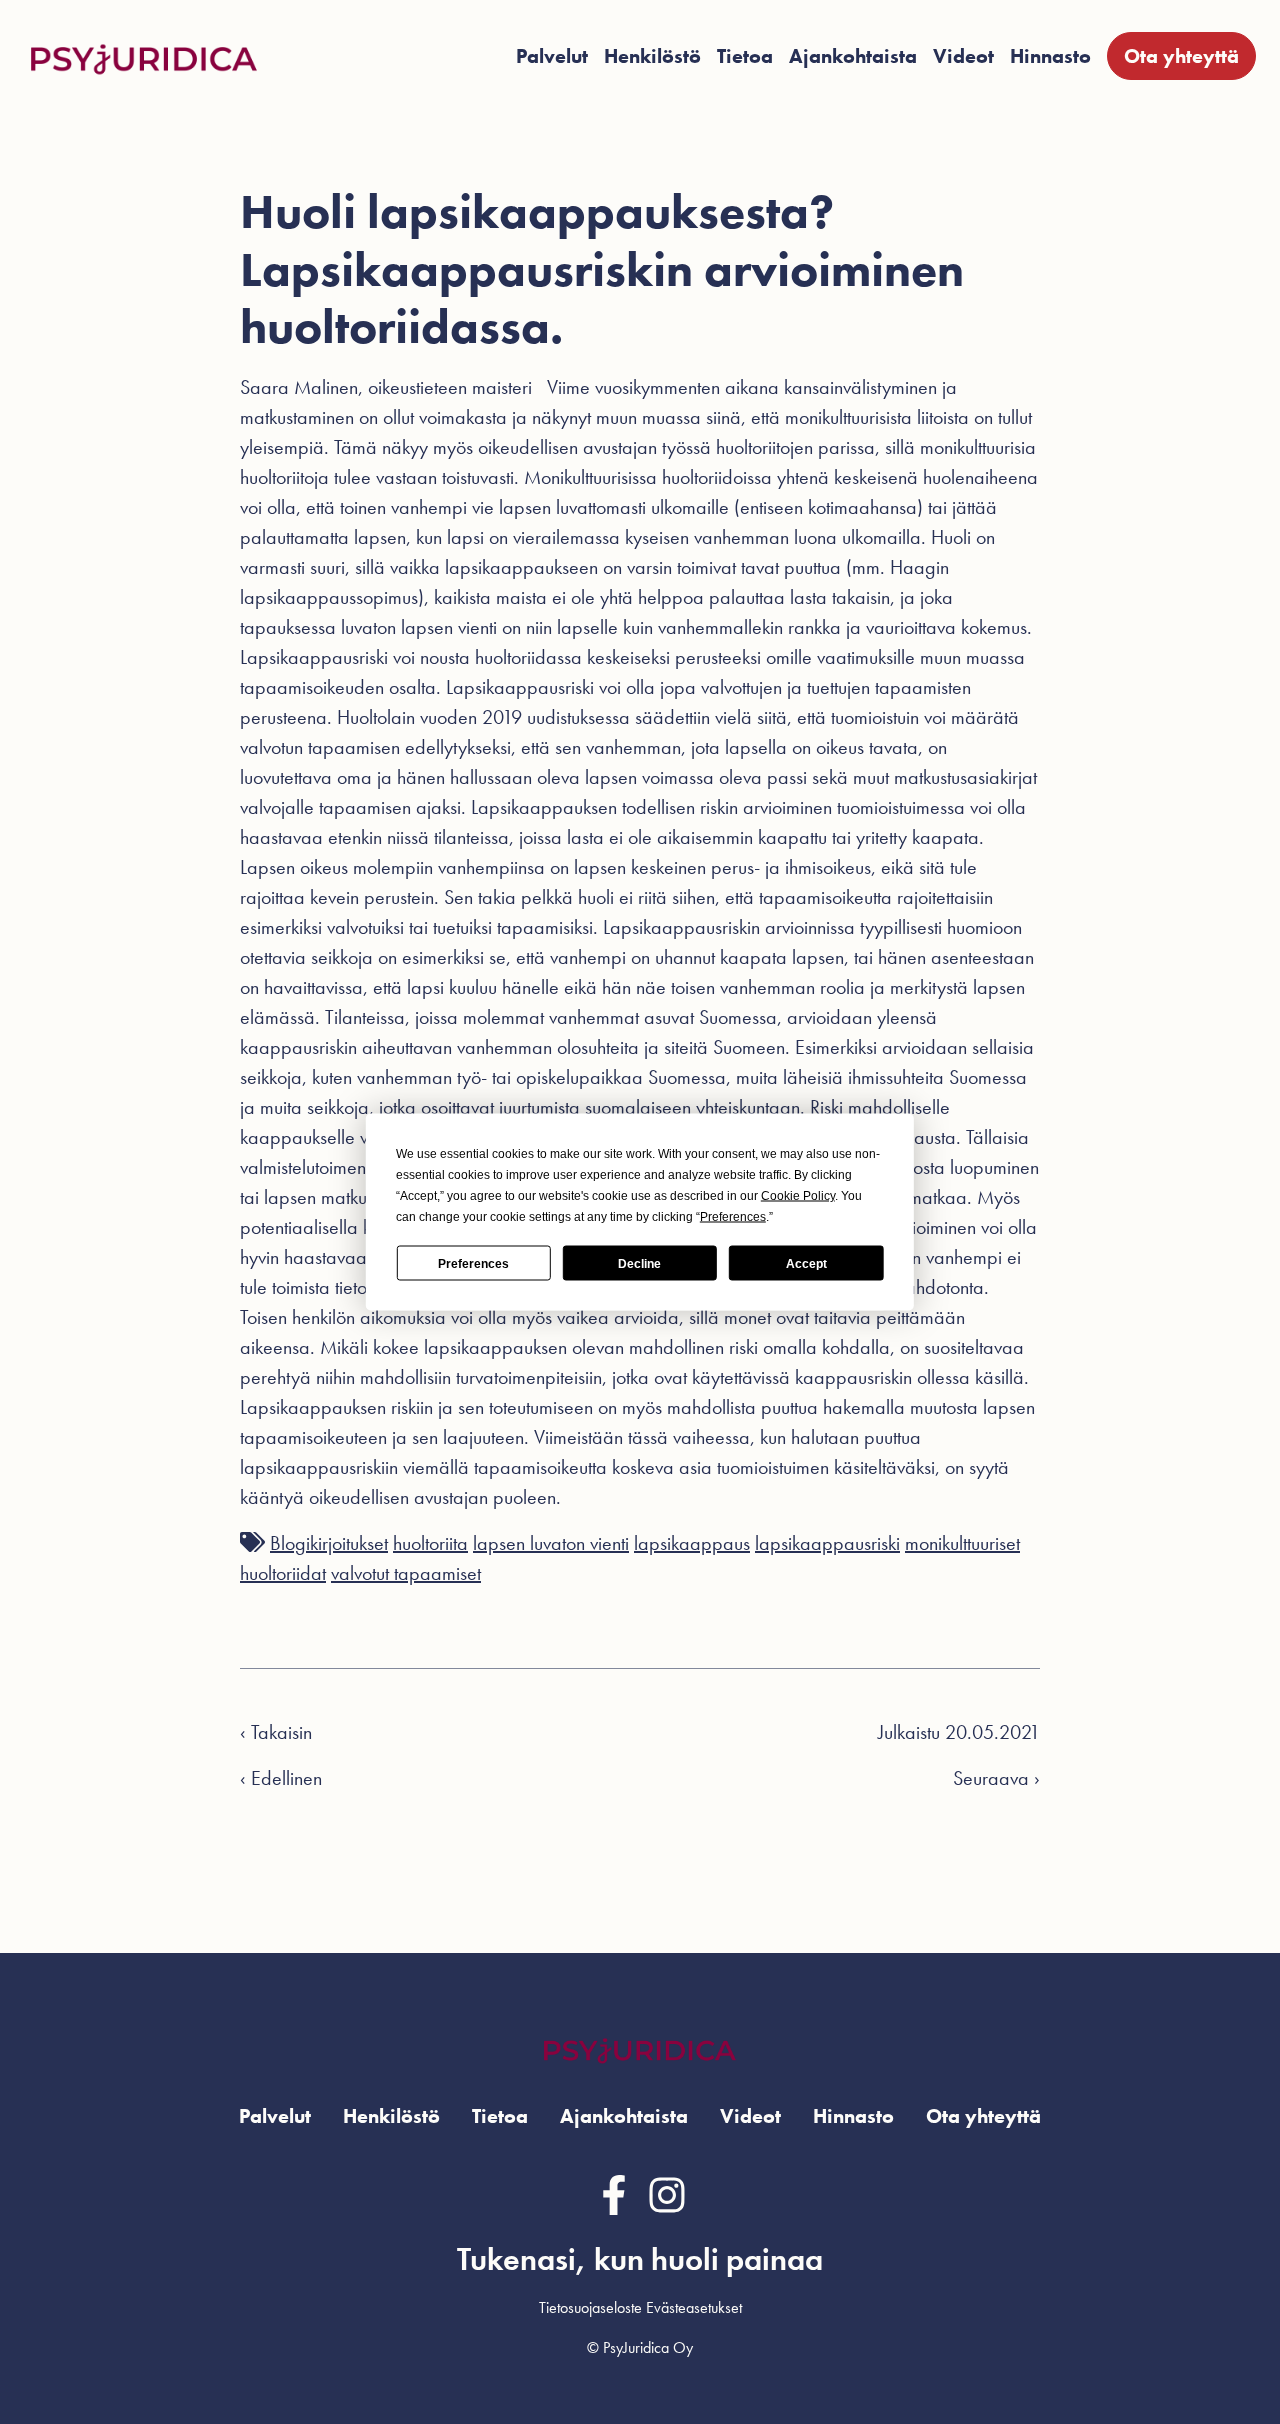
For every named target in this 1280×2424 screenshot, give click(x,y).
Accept (806, 1263)
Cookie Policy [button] (798, 1196)
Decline (639, 1263)
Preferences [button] (733, 1217)
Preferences (473, 1263)
